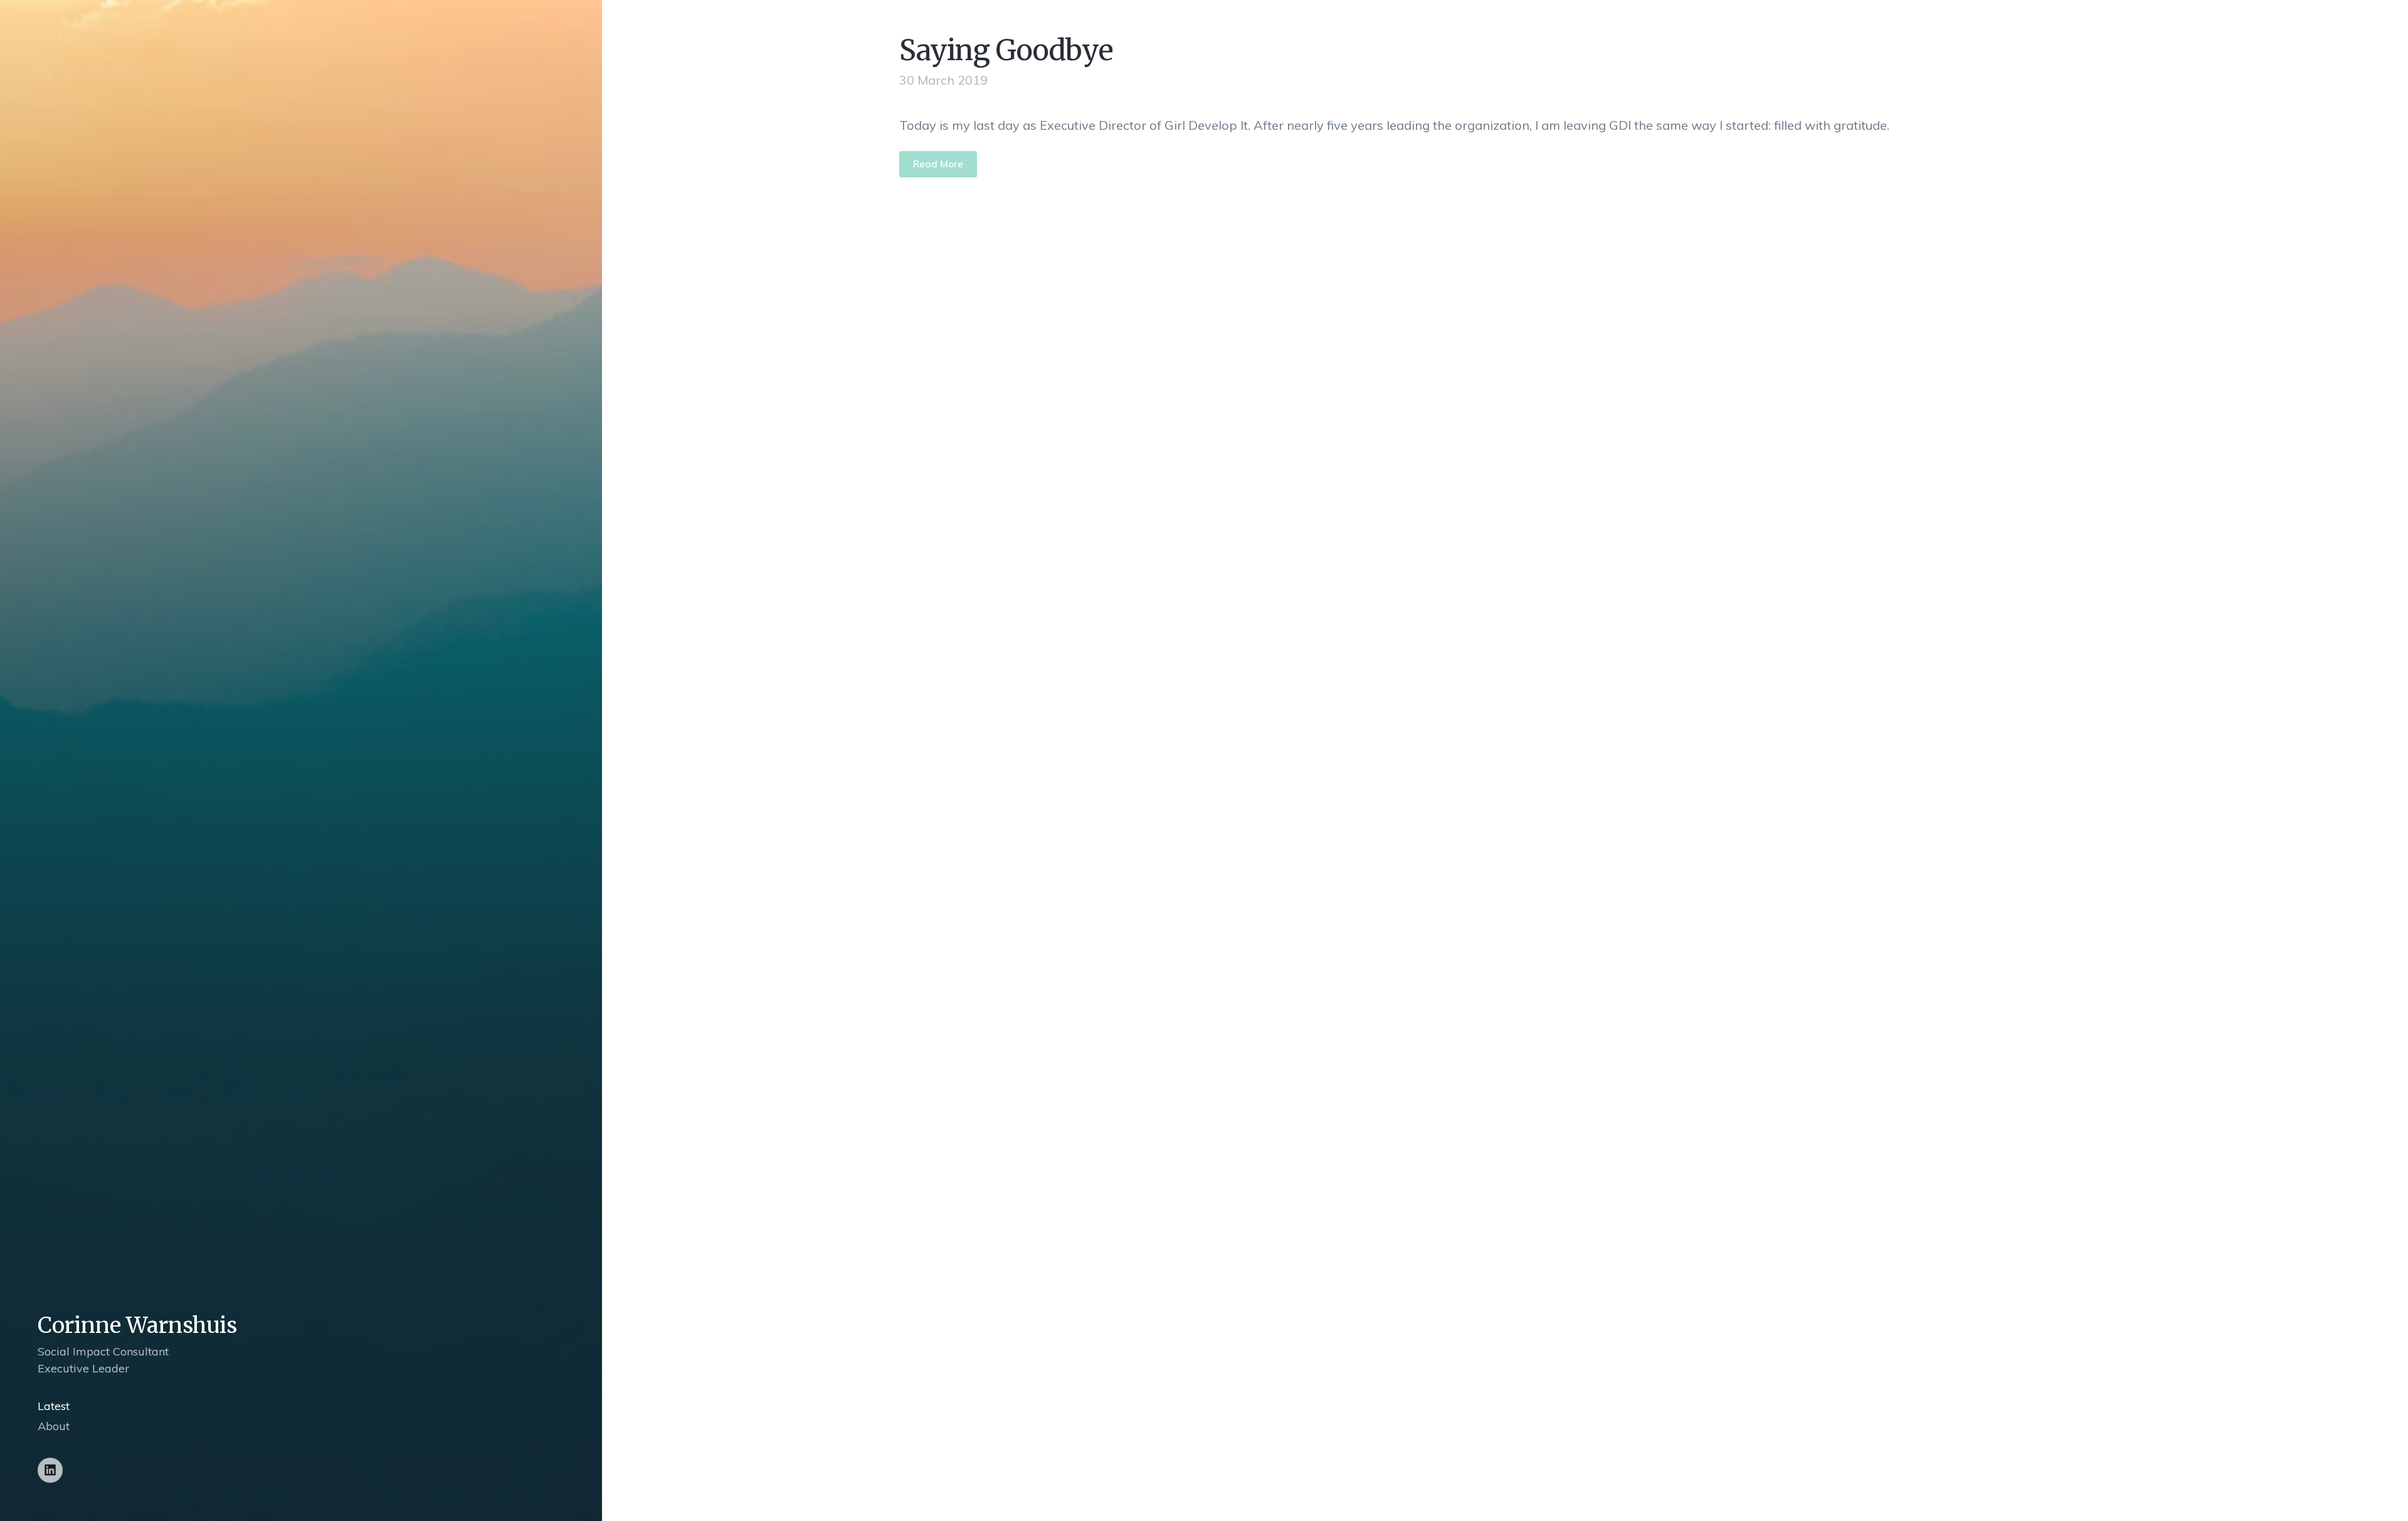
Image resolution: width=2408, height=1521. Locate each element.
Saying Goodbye (1006, 50)
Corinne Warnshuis (137, 1325)
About (54, 1426)
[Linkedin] (50, 1470)
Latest (54, 1406)
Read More (938, 164)
